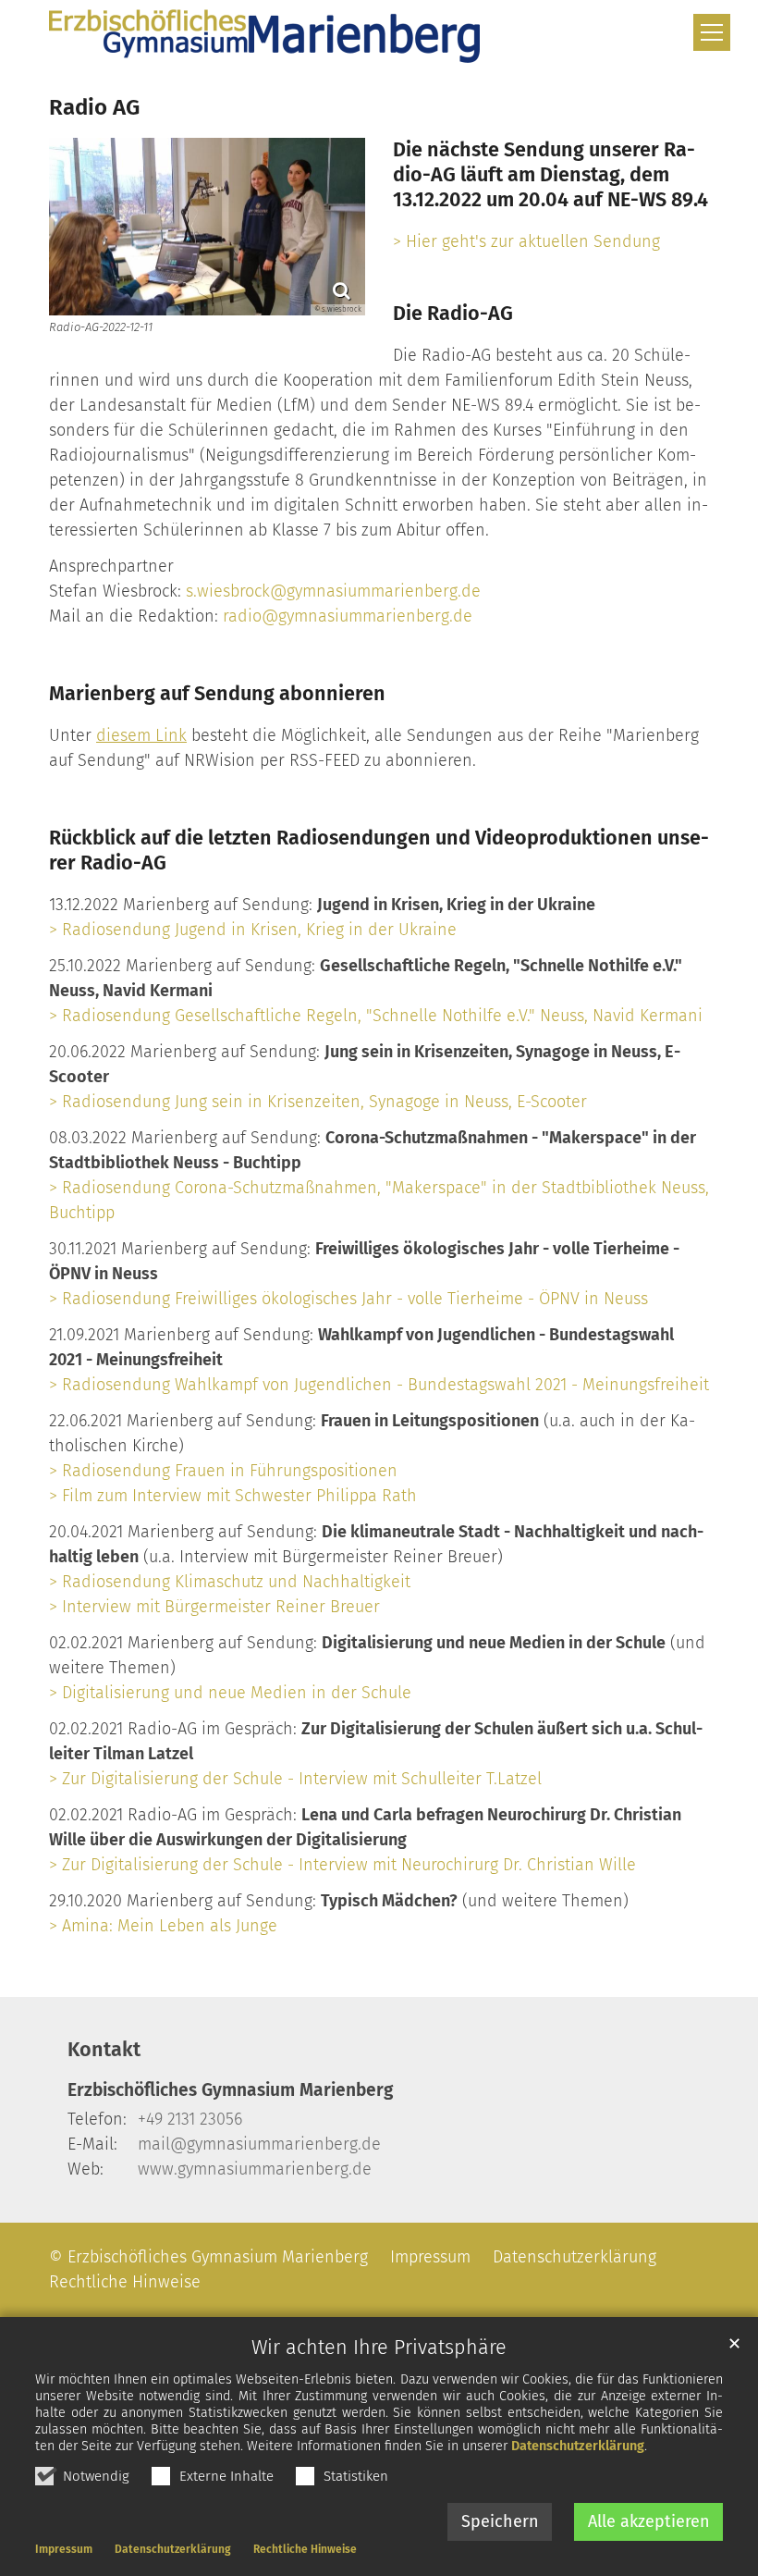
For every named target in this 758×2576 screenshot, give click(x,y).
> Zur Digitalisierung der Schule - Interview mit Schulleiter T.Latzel (295, 1779)
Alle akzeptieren (649, 2521)
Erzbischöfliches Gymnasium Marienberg (230, 2090)
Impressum (64, 2549)
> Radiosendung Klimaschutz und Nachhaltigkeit (230, 1582)
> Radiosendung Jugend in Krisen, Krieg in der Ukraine (253, 930)
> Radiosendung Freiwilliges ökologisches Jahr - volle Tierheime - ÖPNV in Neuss (348, 1299)
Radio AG (94, 107)
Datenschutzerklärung (578, 2446)
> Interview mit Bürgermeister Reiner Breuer (214, 1607)
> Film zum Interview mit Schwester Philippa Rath (233, 1496)
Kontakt (104, 2050)
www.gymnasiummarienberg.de (255, 2169)
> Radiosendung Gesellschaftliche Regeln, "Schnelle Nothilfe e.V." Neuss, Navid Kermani (376, 1016)
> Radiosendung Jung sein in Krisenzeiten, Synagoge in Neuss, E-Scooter (318, 1102)
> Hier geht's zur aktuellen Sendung (526, 241)
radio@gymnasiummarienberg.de (348, 616)
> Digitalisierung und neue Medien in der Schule (230, 1693)
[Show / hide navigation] (712, 32)
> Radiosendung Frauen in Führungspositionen (223, 1471)
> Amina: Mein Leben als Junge (163, 1926)
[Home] (264, 36)
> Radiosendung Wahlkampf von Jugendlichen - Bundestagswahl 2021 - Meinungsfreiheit (379, 1385)
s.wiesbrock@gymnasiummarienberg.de (333, 591)
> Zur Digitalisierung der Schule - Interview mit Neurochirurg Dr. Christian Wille (342, 1865)
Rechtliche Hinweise (305, 2549)
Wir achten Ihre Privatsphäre (379, 2348)
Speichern (500, 2521)
